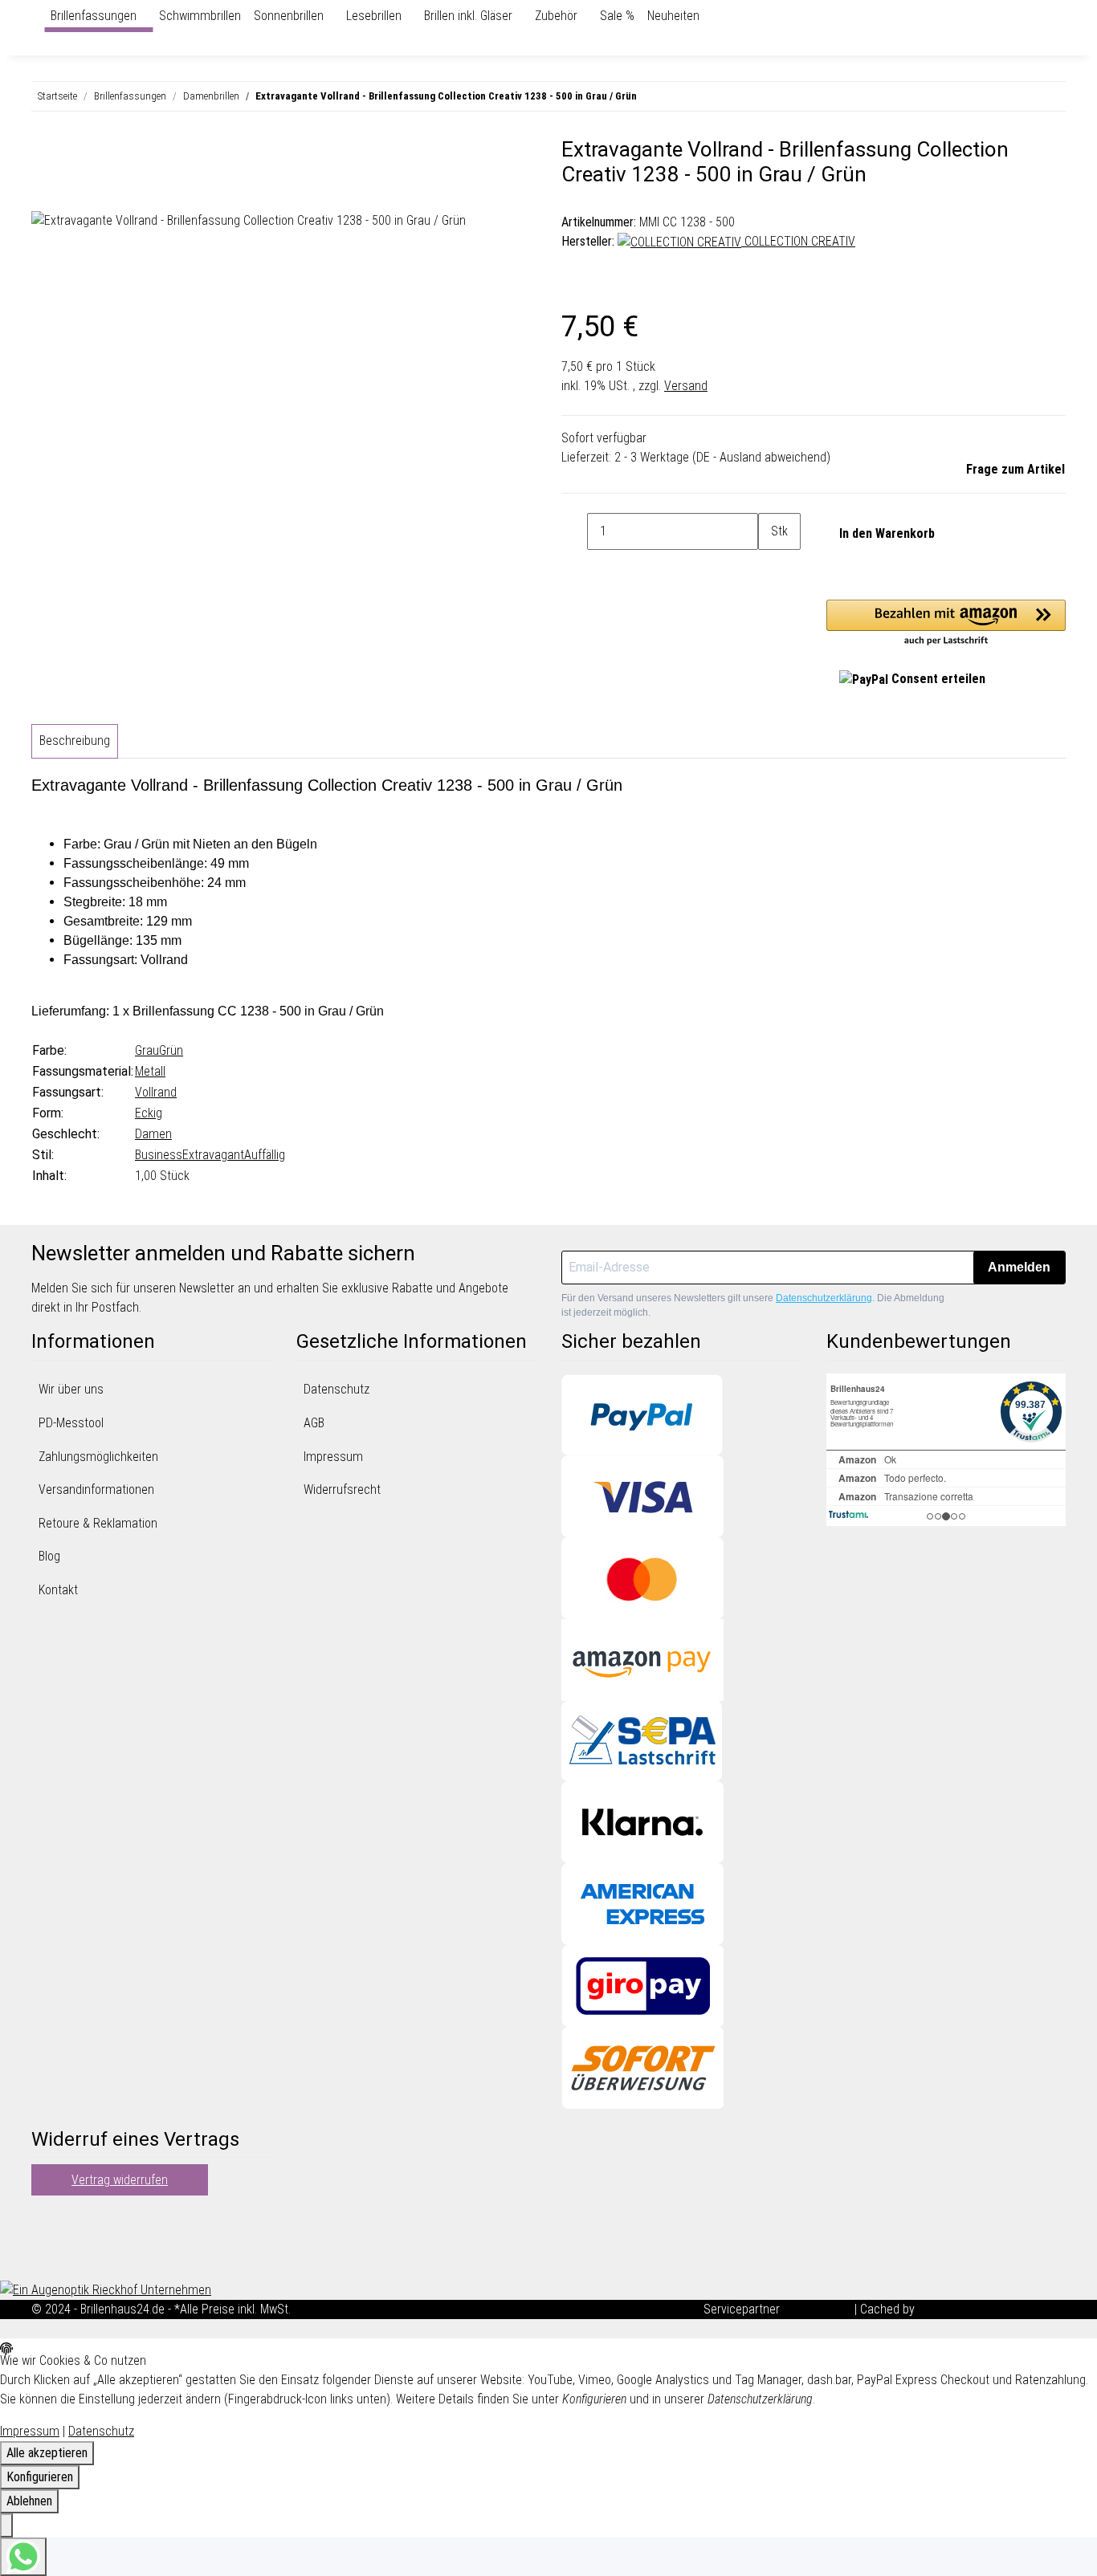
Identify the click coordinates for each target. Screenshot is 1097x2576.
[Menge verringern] (574, 531)
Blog (49, 1556)
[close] (44, 156)
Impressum (333, 1457)
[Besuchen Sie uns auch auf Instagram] (44, 2258)
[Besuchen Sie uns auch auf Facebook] (44, 2220)
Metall (150, 1071)
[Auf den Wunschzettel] (73, 193)
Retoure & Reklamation (98, 1523)
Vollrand (156, 1092)
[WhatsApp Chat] (23, 2557)
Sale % (617, 16)
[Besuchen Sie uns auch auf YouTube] (44, 2239)
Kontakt (58, 1590)
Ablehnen (29, 2501)
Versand (686, 386)
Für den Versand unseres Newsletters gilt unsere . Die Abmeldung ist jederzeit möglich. (753, 1305)
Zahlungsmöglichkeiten (98, 1457)
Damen (153, 1134)
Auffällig (265, 1155)
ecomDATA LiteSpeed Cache (992, 2309)
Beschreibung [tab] (75, 741)
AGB (314, 1423)
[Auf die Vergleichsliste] (44, 193)
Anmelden (1019, 1267)
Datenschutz (336, 1389)
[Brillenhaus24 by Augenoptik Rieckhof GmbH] (38, 16)
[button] (946, 624)
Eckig (149, 1113)
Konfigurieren (40, 2477)
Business (159, 1155)
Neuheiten (673, 16)
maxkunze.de (819, 2309)
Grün (171, 1050)
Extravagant (213, 1155)
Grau (147, 1050)
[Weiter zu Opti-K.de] (106, 2289)
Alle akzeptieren (47, 2453)
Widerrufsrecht (342, 1489)
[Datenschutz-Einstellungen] (6, 2525)
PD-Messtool (71, 1423)
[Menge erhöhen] (771, 568)
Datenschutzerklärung (824, 1298)
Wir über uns (71, 1389)
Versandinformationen (96, 1489)
